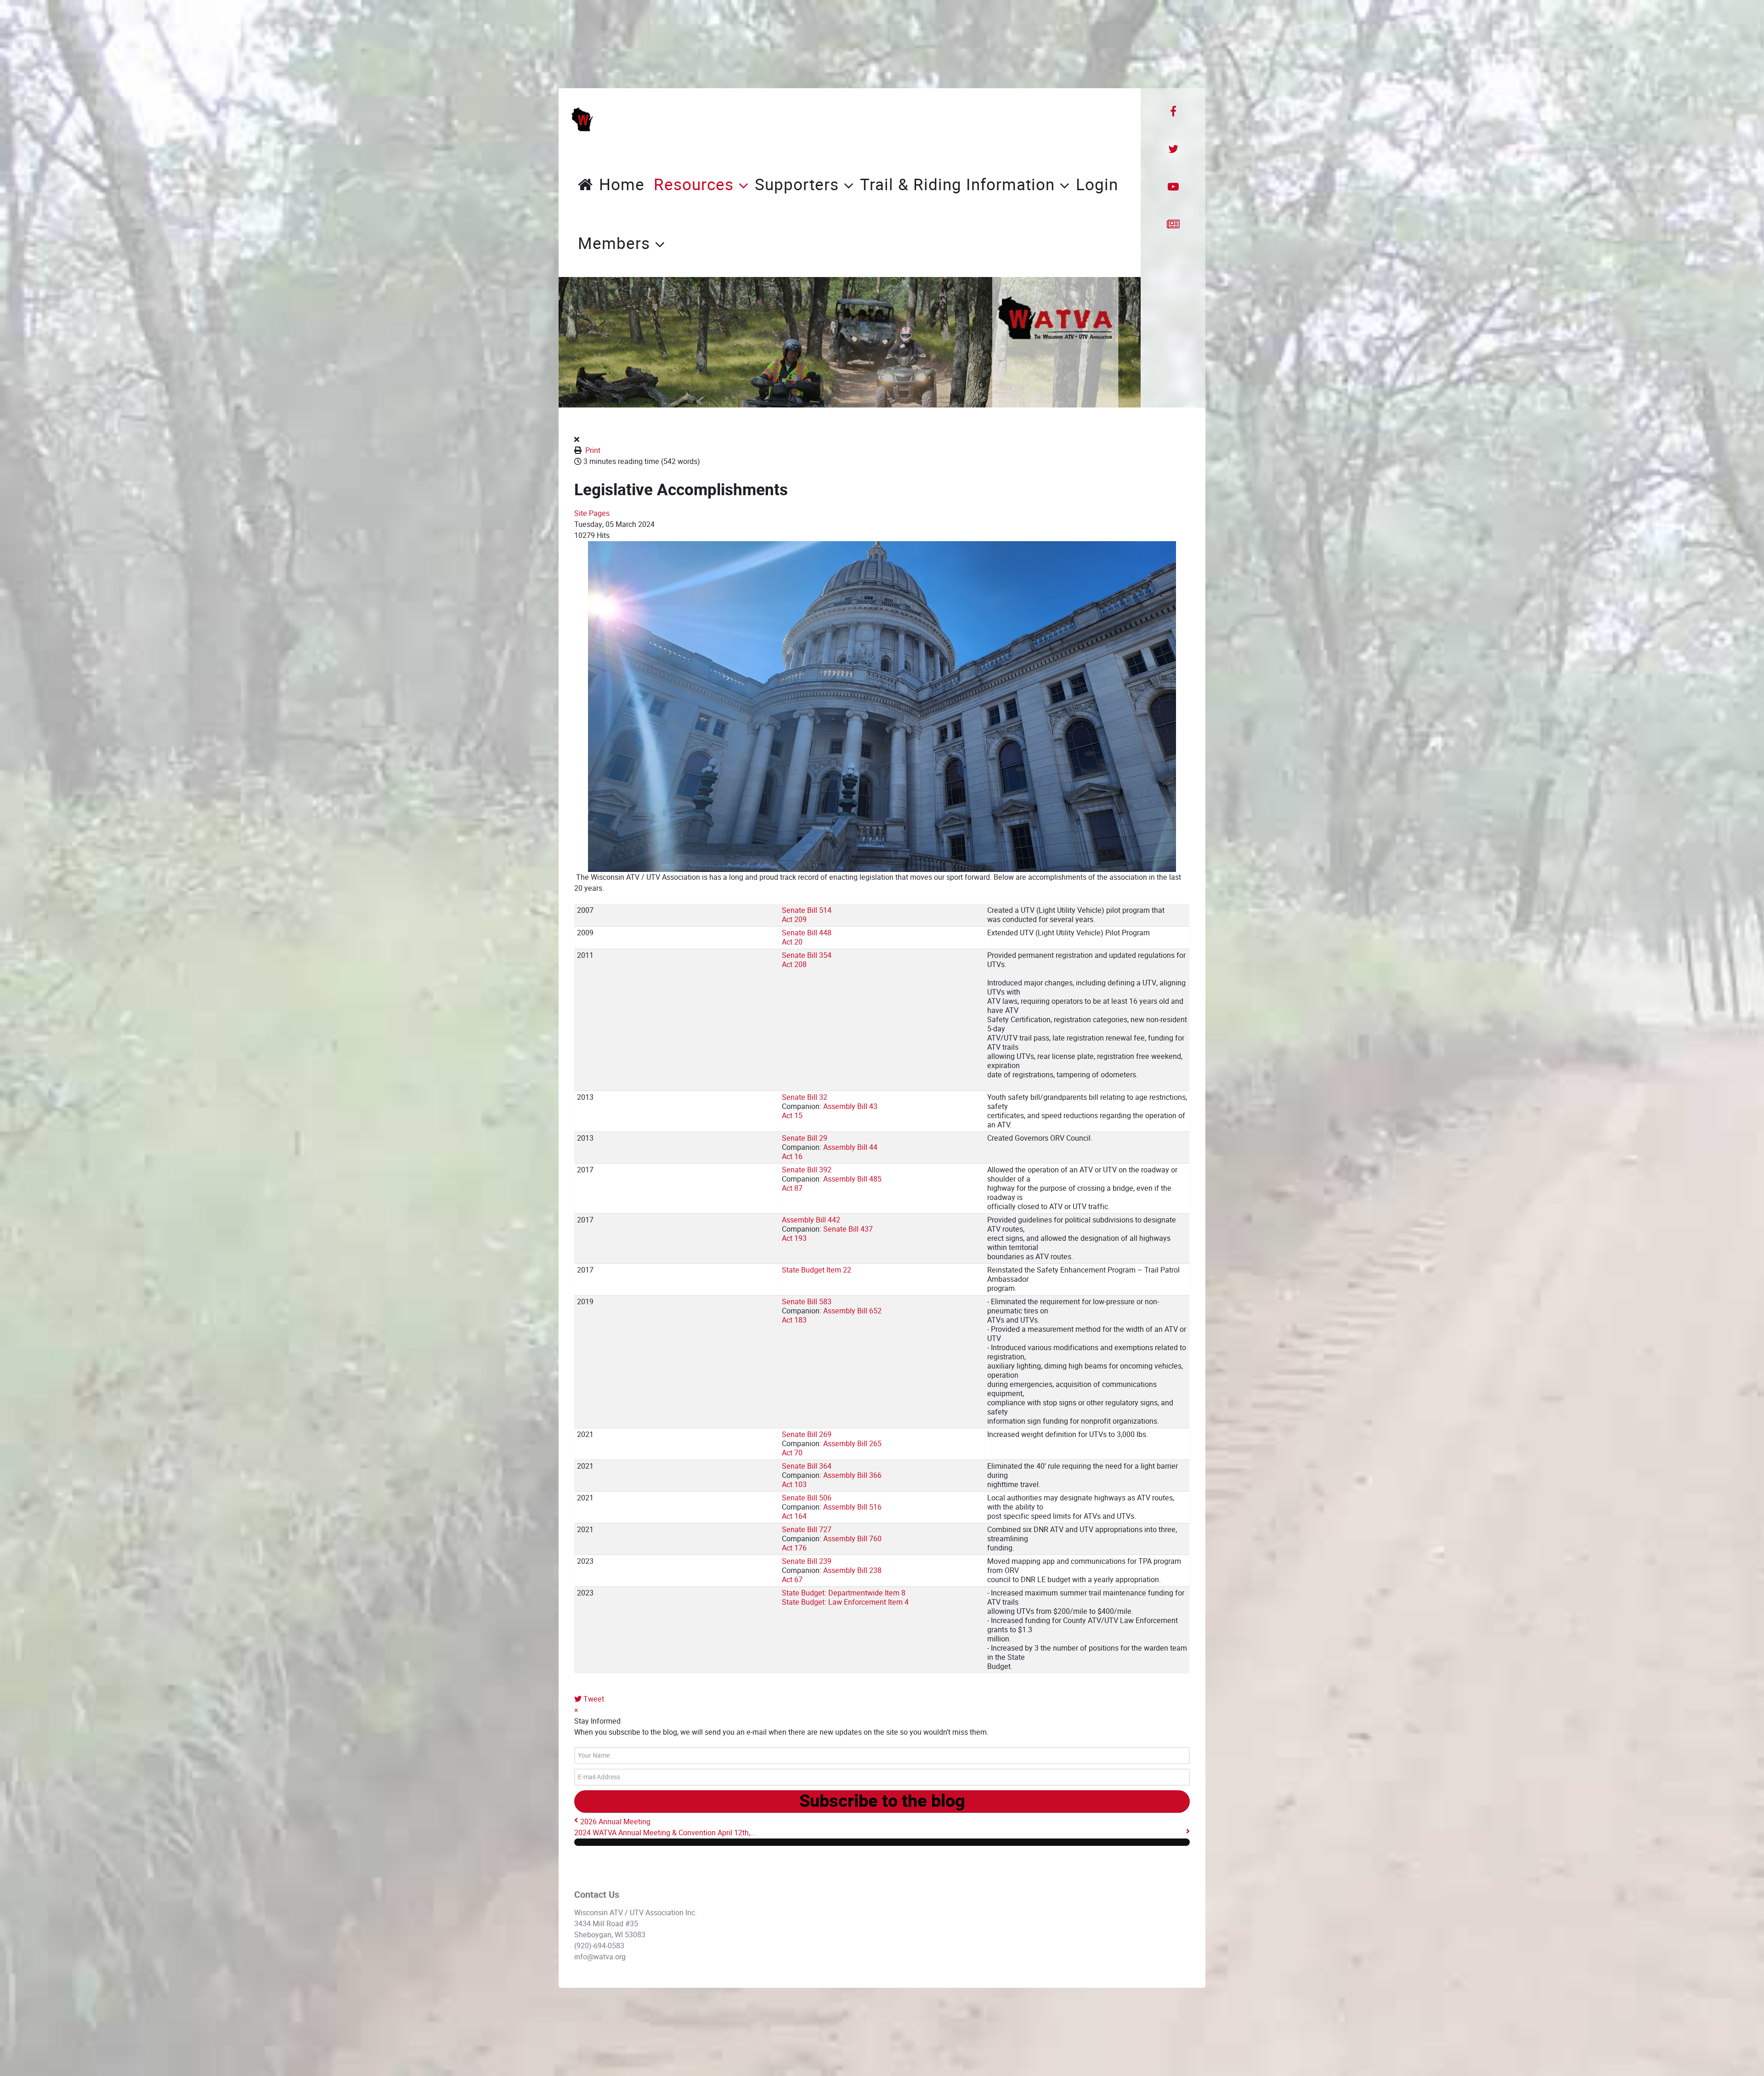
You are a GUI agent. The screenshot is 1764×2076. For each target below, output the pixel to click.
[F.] (582, 119)
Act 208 (794, 964)
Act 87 (792, 1188)
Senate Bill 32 (805, 1097)
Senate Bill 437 (848, 1229)
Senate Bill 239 (807, 1561)
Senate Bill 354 (807, 955)
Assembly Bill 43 (850, 1106)
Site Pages (592, 513)
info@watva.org (600, 1957)
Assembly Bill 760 (852, 1539)
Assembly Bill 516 (852, 1507)
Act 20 (792, 942)
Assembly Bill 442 (811, 1220)
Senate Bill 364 (807, 1466)
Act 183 (794, 1320)
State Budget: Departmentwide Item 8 (844, 1593)
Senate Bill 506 (807, 1498)
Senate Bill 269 (807, 1434)
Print (593, 450)
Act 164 (794, 1516)
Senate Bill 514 (807, 910)
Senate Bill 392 (807, 1170)
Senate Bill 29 (805, 1138)
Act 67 (792, 1580)
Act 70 (792, 1453)
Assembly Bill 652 (852, 1311)
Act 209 (794, 919)
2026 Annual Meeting (615, 1822)
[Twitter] (1173, 149)
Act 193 (794, 1238)
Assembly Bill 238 (852, 1570)
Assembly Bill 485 (852, 1179)
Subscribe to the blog (882, 1801)
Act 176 (794, 1548)
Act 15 (792, 1116)
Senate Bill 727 (807, 1530)
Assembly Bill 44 (850, 1147)
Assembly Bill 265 (852, 1444)
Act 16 (792, 1157)
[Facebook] (1173, 112)
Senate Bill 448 (807, 933)
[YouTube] (1173, 187)
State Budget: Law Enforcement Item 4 (845, 1602)
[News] (1173, 225)
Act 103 (794, 1485)
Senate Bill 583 (807, 1302)
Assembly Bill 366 (852, 1475)
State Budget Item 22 (817, 1270)
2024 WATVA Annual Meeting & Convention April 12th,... (665, 1833)
